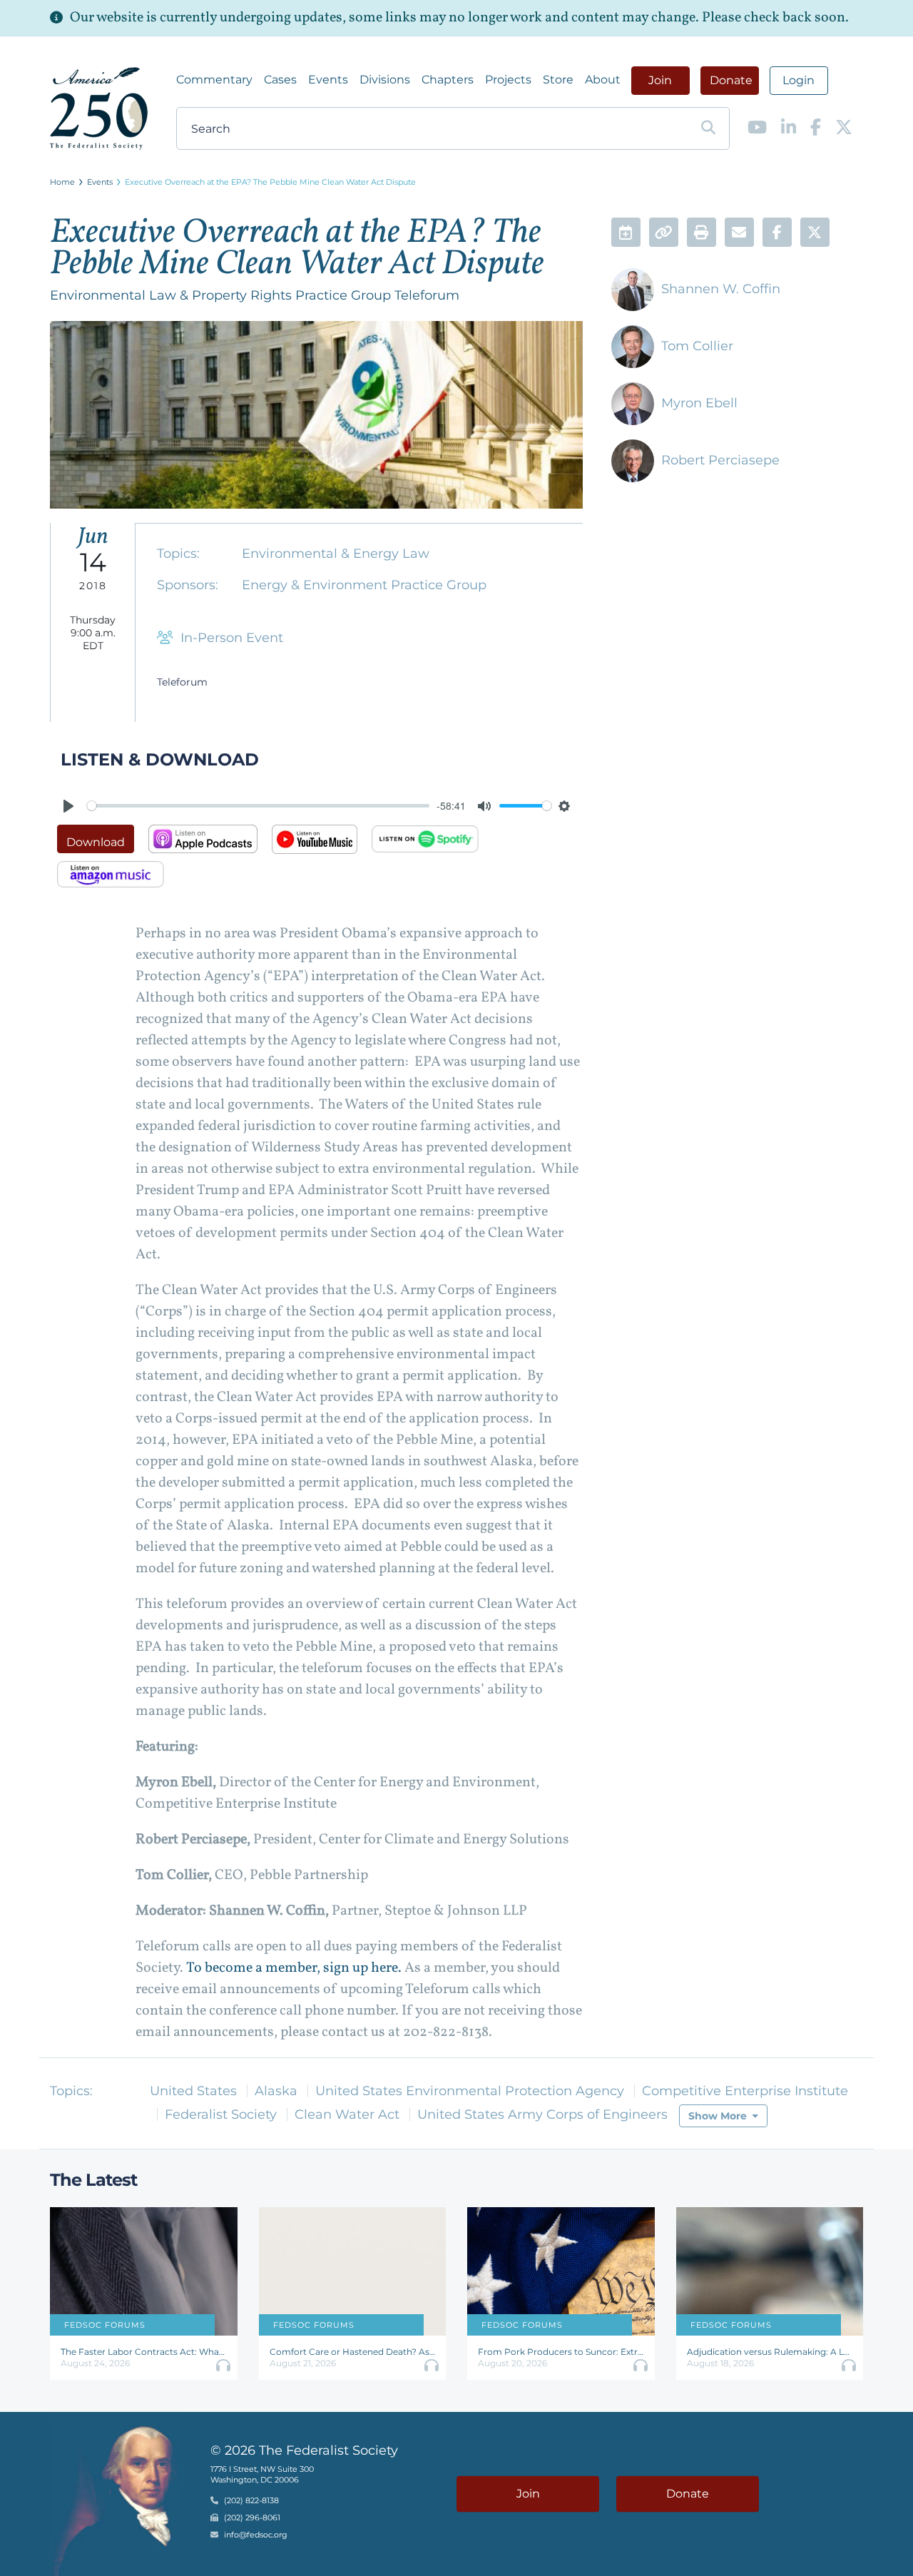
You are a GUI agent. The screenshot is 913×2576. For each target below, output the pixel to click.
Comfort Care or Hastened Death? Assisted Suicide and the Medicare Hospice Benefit (353, 2352)
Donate (731, 80)
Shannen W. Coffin (721, 289)
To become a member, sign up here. (294, 1968)
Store (558, 80)
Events (328, 80)
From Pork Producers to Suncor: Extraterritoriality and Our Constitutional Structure (561, 2352)
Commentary (214, 80)
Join (660, 80)
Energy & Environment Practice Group (364, 585)
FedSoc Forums (105, 2325)
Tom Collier (697, 346)
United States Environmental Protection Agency (470, 2091)
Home (62, 182)
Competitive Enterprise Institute (745, 2091)
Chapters (448, 80)
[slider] (258, 806)
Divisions (385, 80)
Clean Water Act (347, 2114)
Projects (508, 80)
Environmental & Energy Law (336, 554)
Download (96, 842)
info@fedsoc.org (256, 2535)
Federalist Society (221, 2114)
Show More (718, 2116)
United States (193, 2091)
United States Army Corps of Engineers (542, 2114)
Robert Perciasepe (720, 460)
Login (799, 80)
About (603, 80)
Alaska (276, 2091)
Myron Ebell (699, 403)
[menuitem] (214, 80)
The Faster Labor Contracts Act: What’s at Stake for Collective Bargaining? (144, 2352)
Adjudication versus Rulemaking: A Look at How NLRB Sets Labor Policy (770, 2352)
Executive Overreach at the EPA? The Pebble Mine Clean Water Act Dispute (270, 182)
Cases (280, 80)
